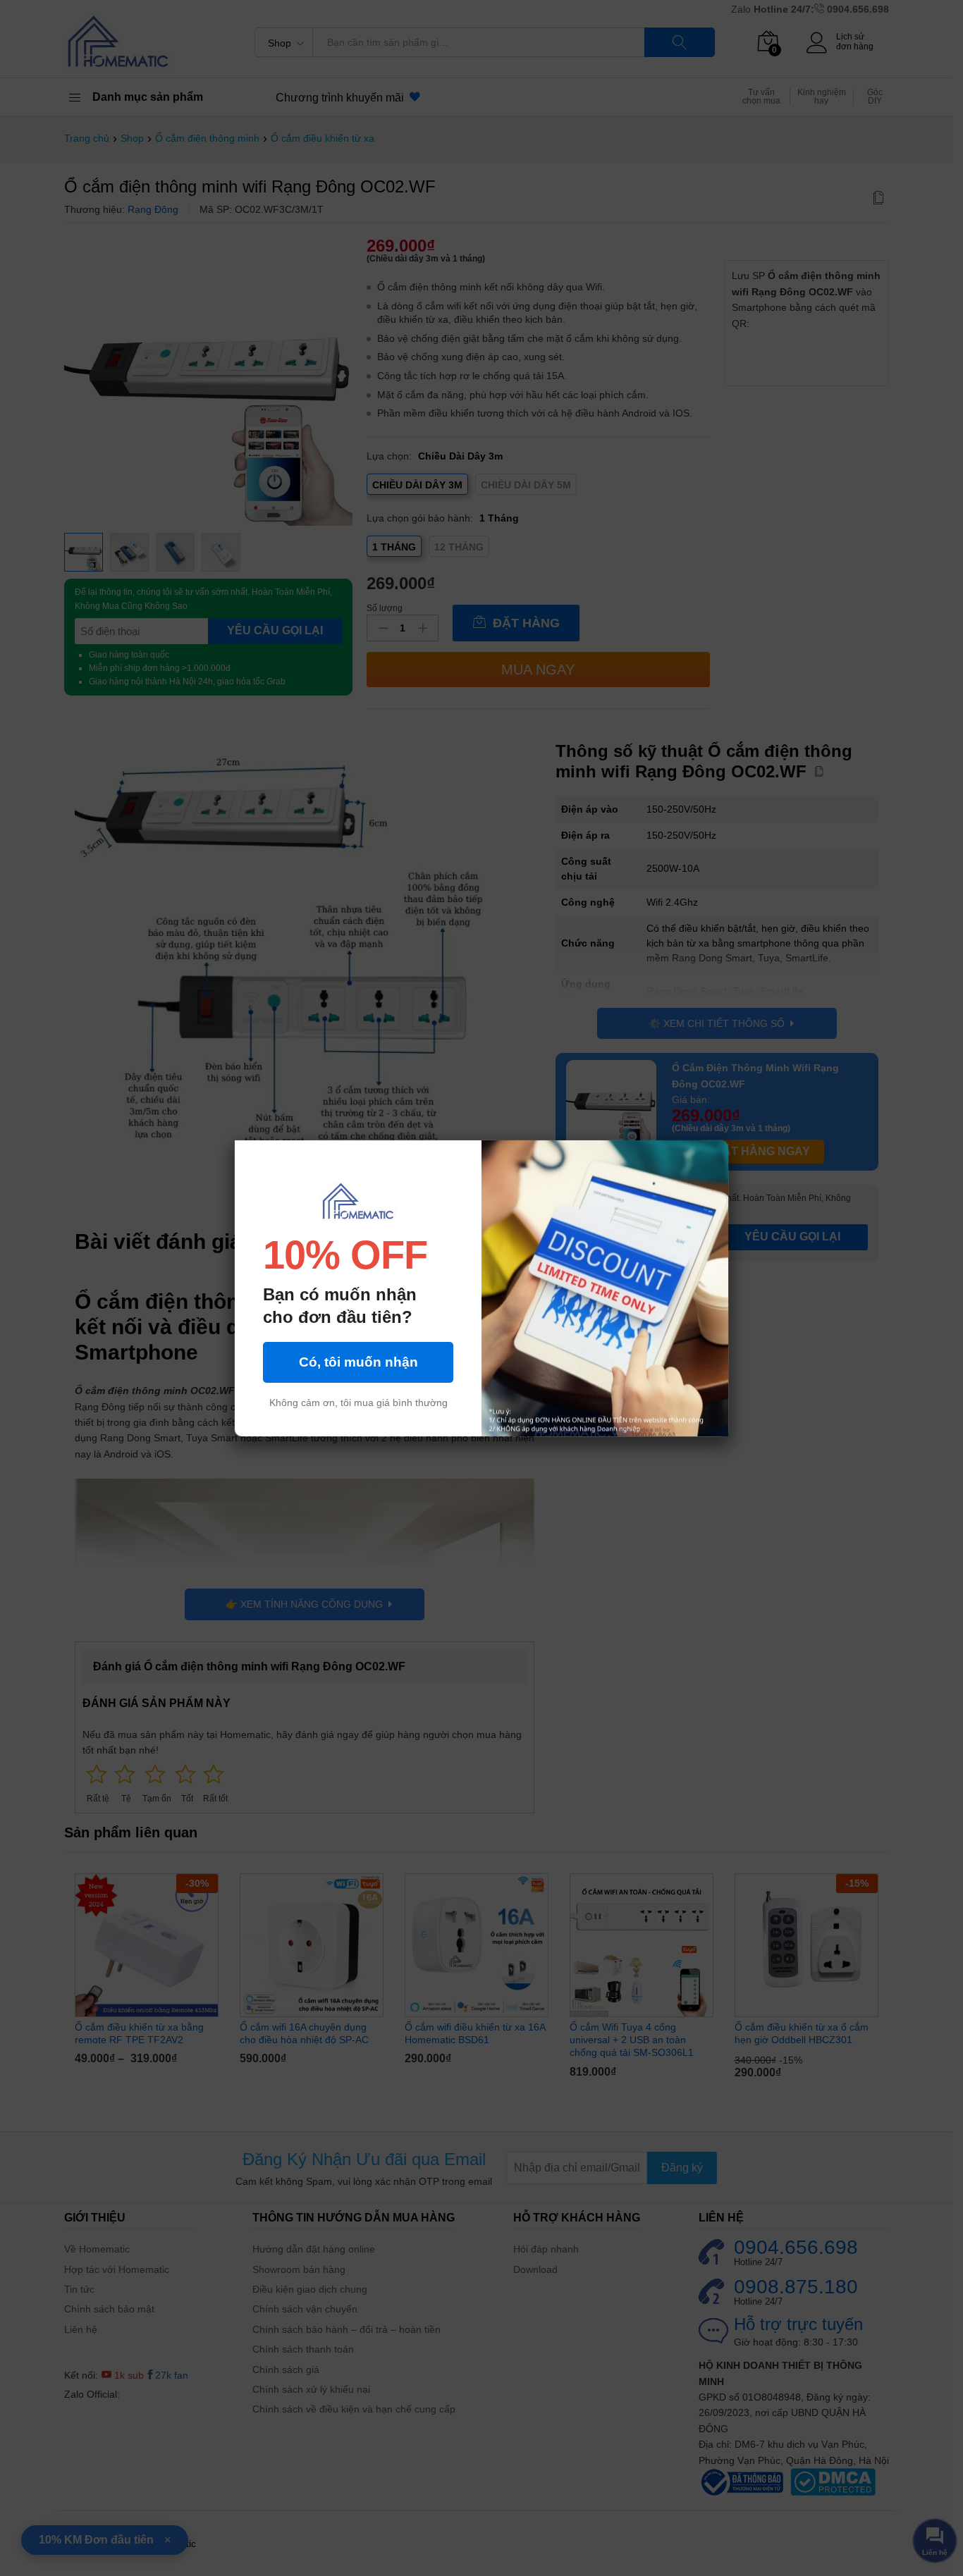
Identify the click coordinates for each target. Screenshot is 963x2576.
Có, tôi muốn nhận (358, 1362)
